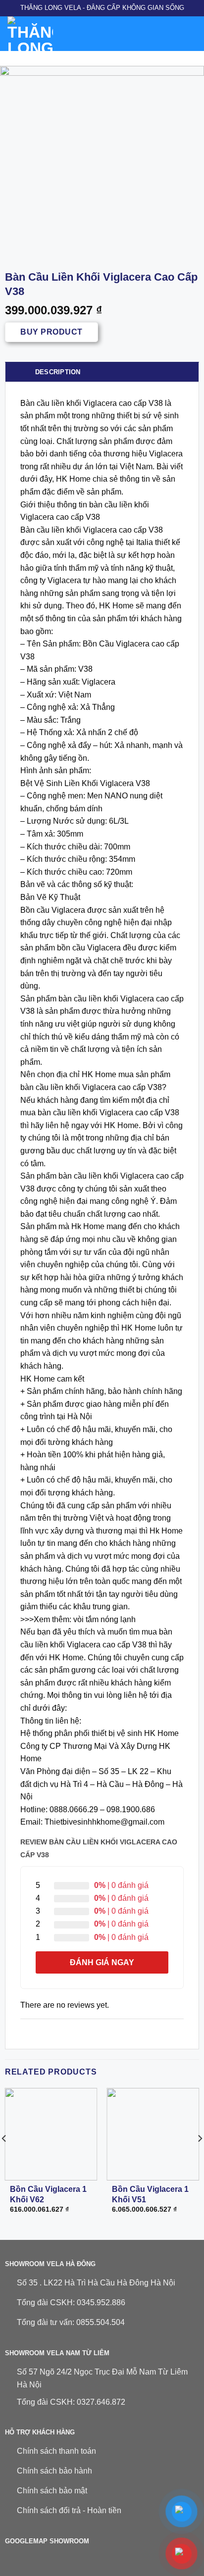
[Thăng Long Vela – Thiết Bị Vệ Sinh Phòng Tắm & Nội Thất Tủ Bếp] (49, 34)
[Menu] (103, 33)
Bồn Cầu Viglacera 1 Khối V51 (150, 2194)
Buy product (51, 332)
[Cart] (192, 34)
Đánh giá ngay (102, 1962)
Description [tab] (58, 372)
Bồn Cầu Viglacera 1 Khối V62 (48, 2194)
